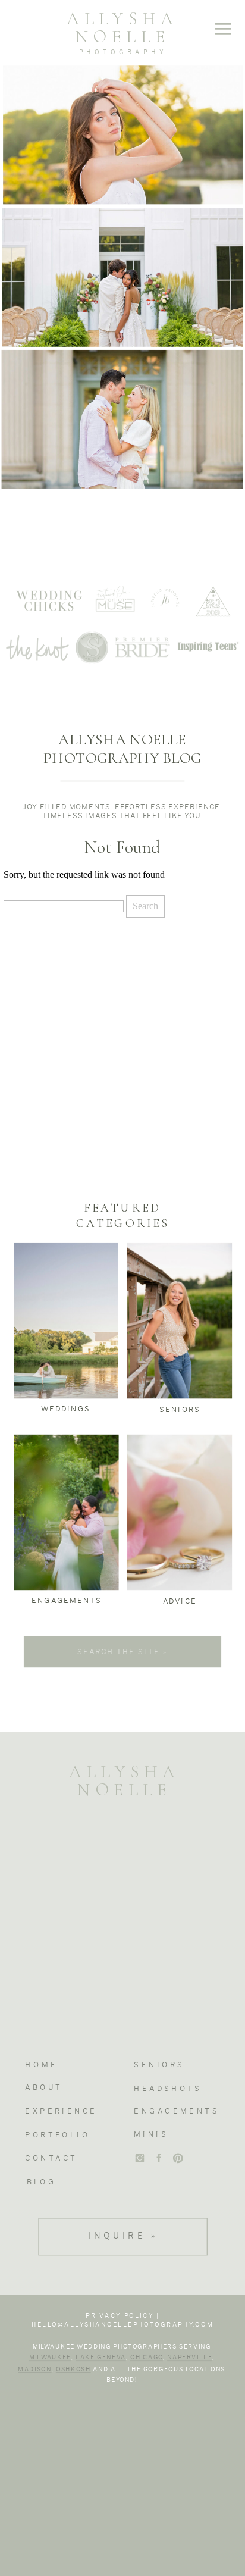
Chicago (147, 2358)
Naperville (190, 2358)
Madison (34, 2369)
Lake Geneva (101, 2358)
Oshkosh (73, 2369)
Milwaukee (50, 2358)
